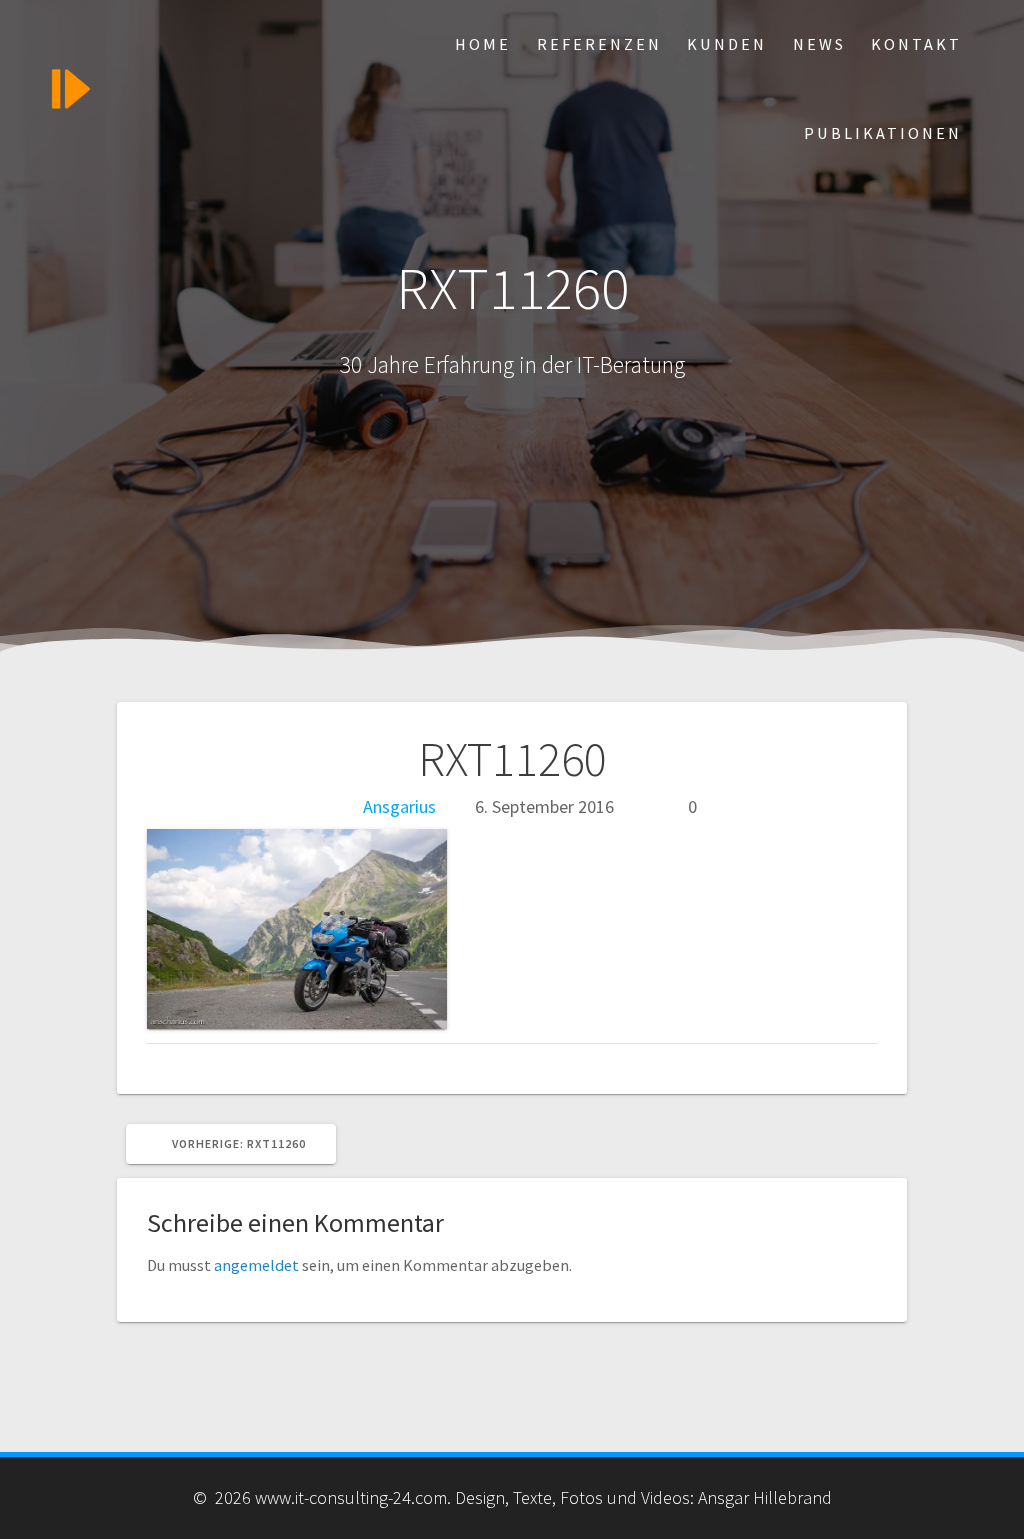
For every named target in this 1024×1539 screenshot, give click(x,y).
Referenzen (599, 44)
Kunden (727, 44)
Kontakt (916, 44)
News (819, 44)
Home (483, 44)
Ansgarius (399, 806)
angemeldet (256, 1265)
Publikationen (883, 133)
